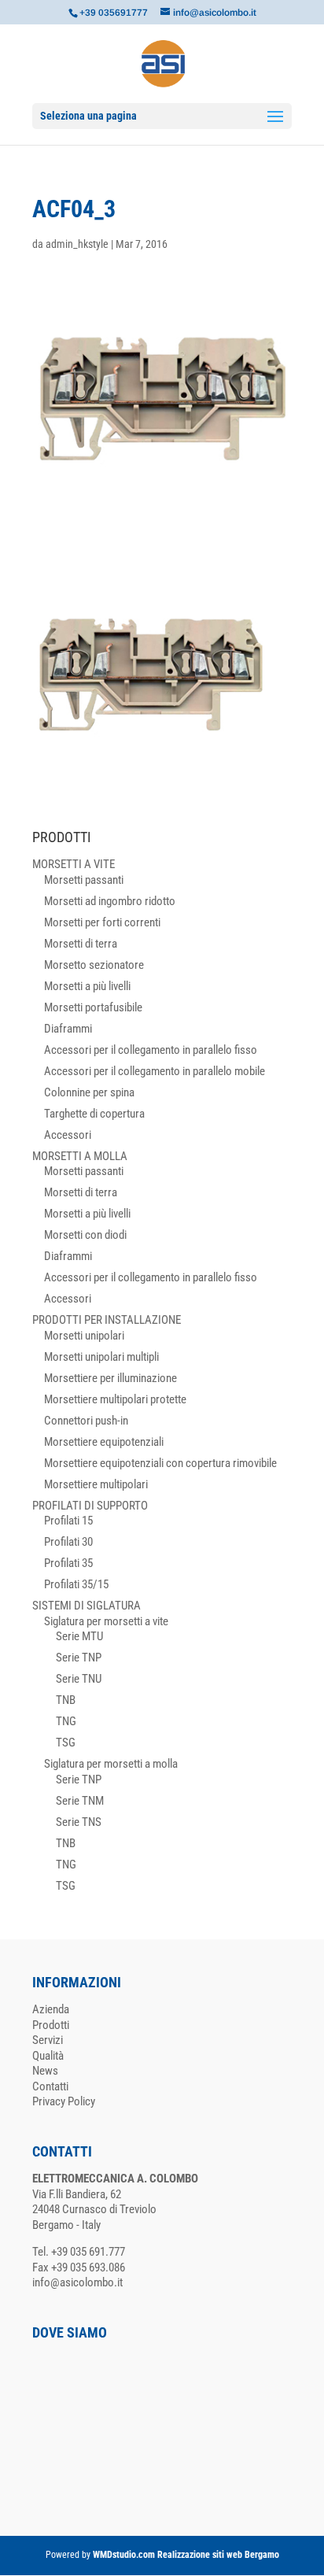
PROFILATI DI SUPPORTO (90, 1506)
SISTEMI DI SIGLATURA (87, 1606)
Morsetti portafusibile (93, 1007)
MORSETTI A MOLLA (80, 1156)
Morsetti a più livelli (87, 986)
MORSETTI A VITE (74, 864)
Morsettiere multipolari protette (115, 1399)
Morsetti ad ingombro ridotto (110, 901)
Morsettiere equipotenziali (104, 1442)
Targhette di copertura (94, 1114)
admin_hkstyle (77, 244)
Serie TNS (79, 1822)
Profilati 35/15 (76, 1584)
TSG (66, 1743)
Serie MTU (79, 1636)
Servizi (48, 2040)
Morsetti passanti (84, 880)
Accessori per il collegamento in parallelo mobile (155, 1071)
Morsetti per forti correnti (102, 922)
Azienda (51, 2009)
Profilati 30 (68, 1542)
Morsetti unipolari (84, 1336)
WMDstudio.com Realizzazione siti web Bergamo (186, 2555)
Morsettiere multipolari (96, 1484)
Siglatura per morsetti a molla (111, 1764)
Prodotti (51, 2025)
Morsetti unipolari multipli (101, 1357)
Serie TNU (79, 1679)
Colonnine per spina (89, 1092)
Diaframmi (68, 1029)
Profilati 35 (68, 1563)
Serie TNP (79, 1658)
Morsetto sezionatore (94, 965)
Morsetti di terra (81, 944)
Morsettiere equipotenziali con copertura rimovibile (160, 1463)
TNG (66, 1721)
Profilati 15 (68, 1521)
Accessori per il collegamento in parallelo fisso (151, 1050)
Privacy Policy (64, 2101)
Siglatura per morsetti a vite (106, 1621)
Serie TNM (80, 1801)
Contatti (50, 2086)
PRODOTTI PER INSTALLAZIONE (107, 1320)
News (45, 2071)
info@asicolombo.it (77, 2282)
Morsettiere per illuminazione (110, 1378)
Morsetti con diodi (85, 1235)
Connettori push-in (86, 1421)
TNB (66, 1700)
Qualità (48, 2056)
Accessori (68, 1135)
